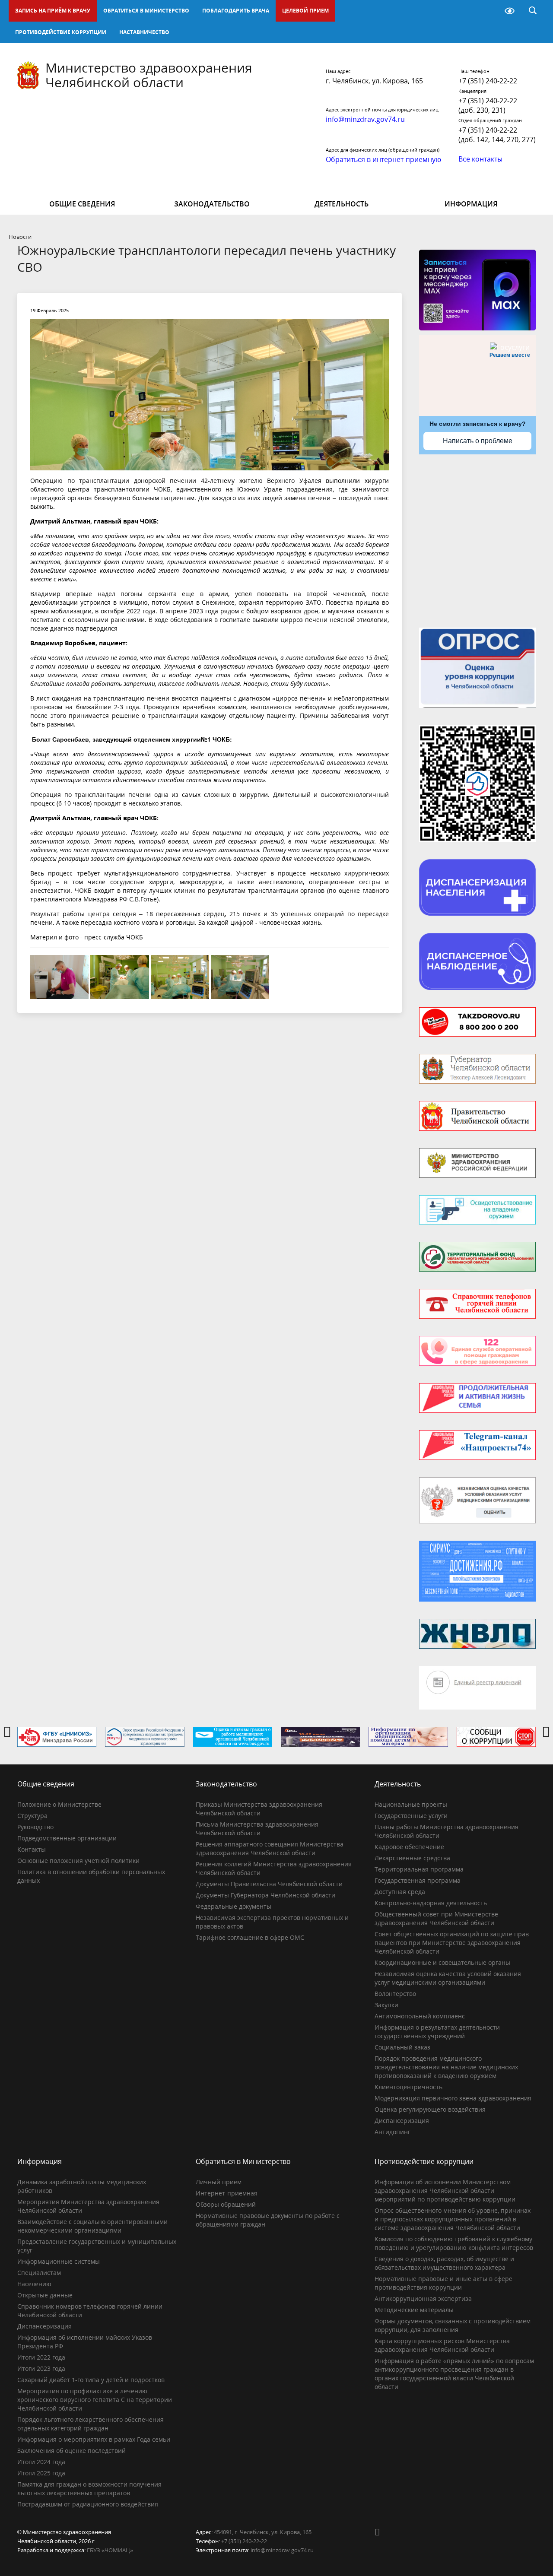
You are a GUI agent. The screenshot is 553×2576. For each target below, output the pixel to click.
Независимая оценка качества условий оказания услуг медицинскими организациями (448, 1978)
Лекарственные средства (412, 1858)
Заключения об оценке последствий (72, 2451)
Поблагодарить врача (236, 11)
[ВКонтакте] (381, 2532)
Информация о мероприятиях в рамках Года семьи (94, 2439)
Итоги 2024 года (41, 2462)
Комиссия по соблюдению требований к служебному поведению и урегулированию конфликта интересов (454, 2243)
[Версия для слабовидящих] (510, 11)
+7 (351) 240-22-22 (488, 81)
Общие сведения (82, 204)
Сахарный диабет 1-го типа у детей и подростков (91, 2380)
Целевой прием (305, 11)
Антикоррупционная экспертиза (423, 2298)
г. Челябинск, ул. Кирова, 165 (374, 81)
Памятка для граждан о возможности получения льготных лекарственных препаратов (89, 2489)
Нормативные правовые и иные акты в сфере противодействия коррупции (443, 2283)
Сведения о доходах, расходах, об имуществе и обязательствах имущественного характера (444, 2263)
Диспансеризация (402, 2121)
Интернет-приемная (227, 2193)
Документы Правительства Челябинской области (269, 1884)
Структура (32, 1816)
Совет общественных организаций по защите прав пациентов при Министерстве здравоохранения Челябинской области (452, 1943)
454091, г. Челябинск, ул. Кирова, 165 (263, 2532)
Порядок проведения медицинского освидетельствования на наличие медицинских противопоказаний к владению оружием (446, 2067)
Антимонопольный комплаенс (420, 2016)
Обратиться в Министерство (146, 11)
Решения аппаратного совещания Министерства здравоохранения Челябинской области (270, 1848)
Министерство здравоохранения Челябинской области (149, 75)
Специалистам (39, 2273)
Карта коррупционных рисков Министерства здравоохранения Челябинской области (442, 2345)
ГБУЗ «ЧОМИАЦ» (110, 2550)
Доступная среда (400, 1892)
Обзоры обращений (226, 2204)
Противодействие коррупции (61, 32)
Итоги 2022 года (41, 2357)
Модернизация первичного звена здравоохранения (453, 2098)
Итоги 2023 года (41, 2368)
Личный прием (219, 2182)
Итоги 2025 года (41, 2473)
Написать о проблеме (478, 441)
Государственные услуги (411, 1816)
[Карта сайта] (487, 11)
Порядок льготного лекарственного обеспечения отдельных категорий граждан (91, 2424)
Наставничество (144, 32)
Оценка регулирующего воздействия (430, 2109)
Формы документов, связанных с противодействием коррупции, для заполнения (453, 2325)
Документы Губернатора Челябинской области (265, 1895)
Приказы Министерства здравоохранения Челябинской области (259, 1809)
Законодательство (212, 204)
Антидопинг (393, 2132)
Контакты (32, 1849)
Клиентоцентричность (408, 2087)
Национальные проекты (411, 1804)
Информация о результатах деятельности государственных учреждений (437, 2032)
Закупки (386, 2005)
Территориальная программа (419, 1869)
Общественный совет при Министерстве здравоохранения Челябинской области (436, 1918)
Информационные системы (59, 2261)
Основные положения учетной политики (78, 1861)
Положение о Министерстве (59, 1804)
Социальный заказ (402, 2047)
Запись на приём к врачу (53, 11)
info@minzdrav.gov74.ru (282, 2550)
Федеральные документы (234, 1906)
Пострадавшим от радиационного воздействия (88, 2504)
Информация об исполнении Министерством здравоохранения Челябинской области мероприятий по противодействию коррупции (445, 2191)
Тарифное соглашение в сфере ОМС (250, 1937)
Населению (34, 2284)
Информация (471, 204)
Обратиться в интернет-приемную (383, 159)
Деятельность (342, 204)
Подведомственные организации (67, 1838)
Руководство (35, 1827)
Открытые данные (45, 2295)
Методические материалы (414, 2310)
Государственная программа (418, 1880)
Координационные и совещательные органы (442, 1962)
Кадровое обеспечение (409, 1847)
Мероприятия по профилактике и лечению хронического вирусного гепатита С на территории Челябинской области (95, 2400)
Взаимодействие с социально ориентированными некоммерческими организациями (92, 2226)
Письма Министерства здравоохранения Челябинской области (257, 1829)
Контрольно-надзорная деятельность (431, 1903)
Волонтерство (395, 1994)
